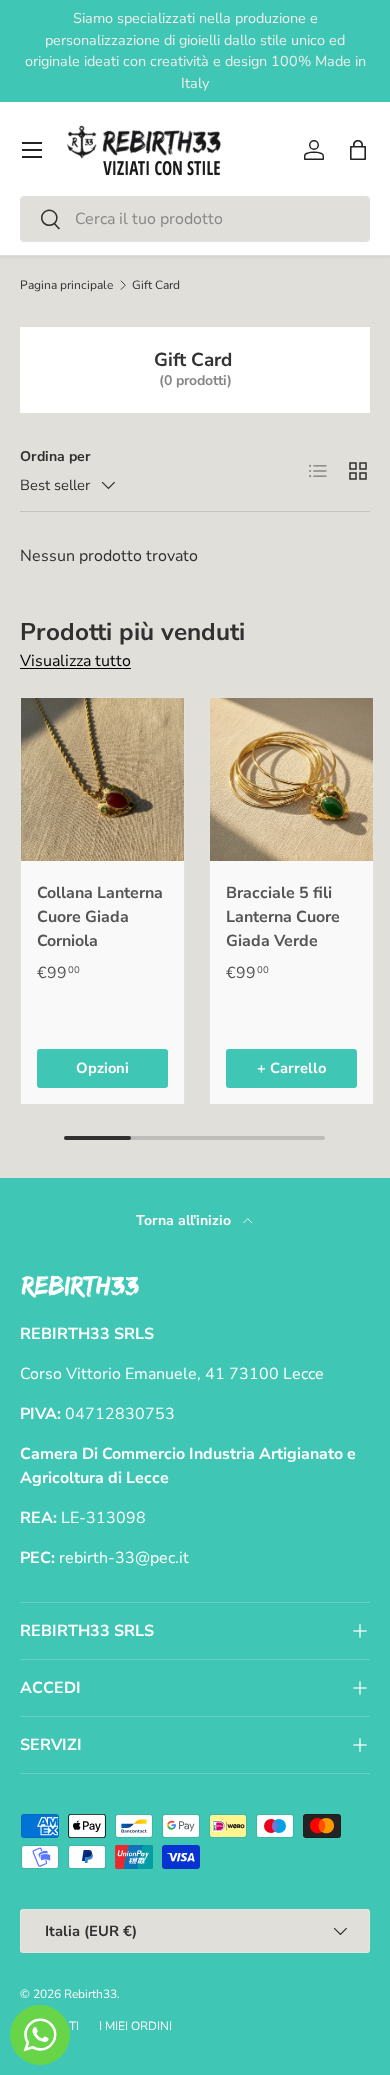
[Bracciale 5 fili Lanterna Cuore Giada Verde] (291, 779)
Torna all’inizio (185, 1220)
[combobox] (195, 219)
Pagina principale (66, 285)
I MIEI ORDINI (135, 2026)
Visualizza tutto (75, 661)
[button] (358, 150)
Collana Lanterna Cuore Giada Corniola (100, 917)
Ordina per (55, 456)
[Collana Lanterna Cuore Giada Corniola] (102, 779)
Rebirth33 (90, 1994)
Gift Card (156, 285)
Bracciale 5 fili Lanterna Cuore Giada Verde (283, 917)
